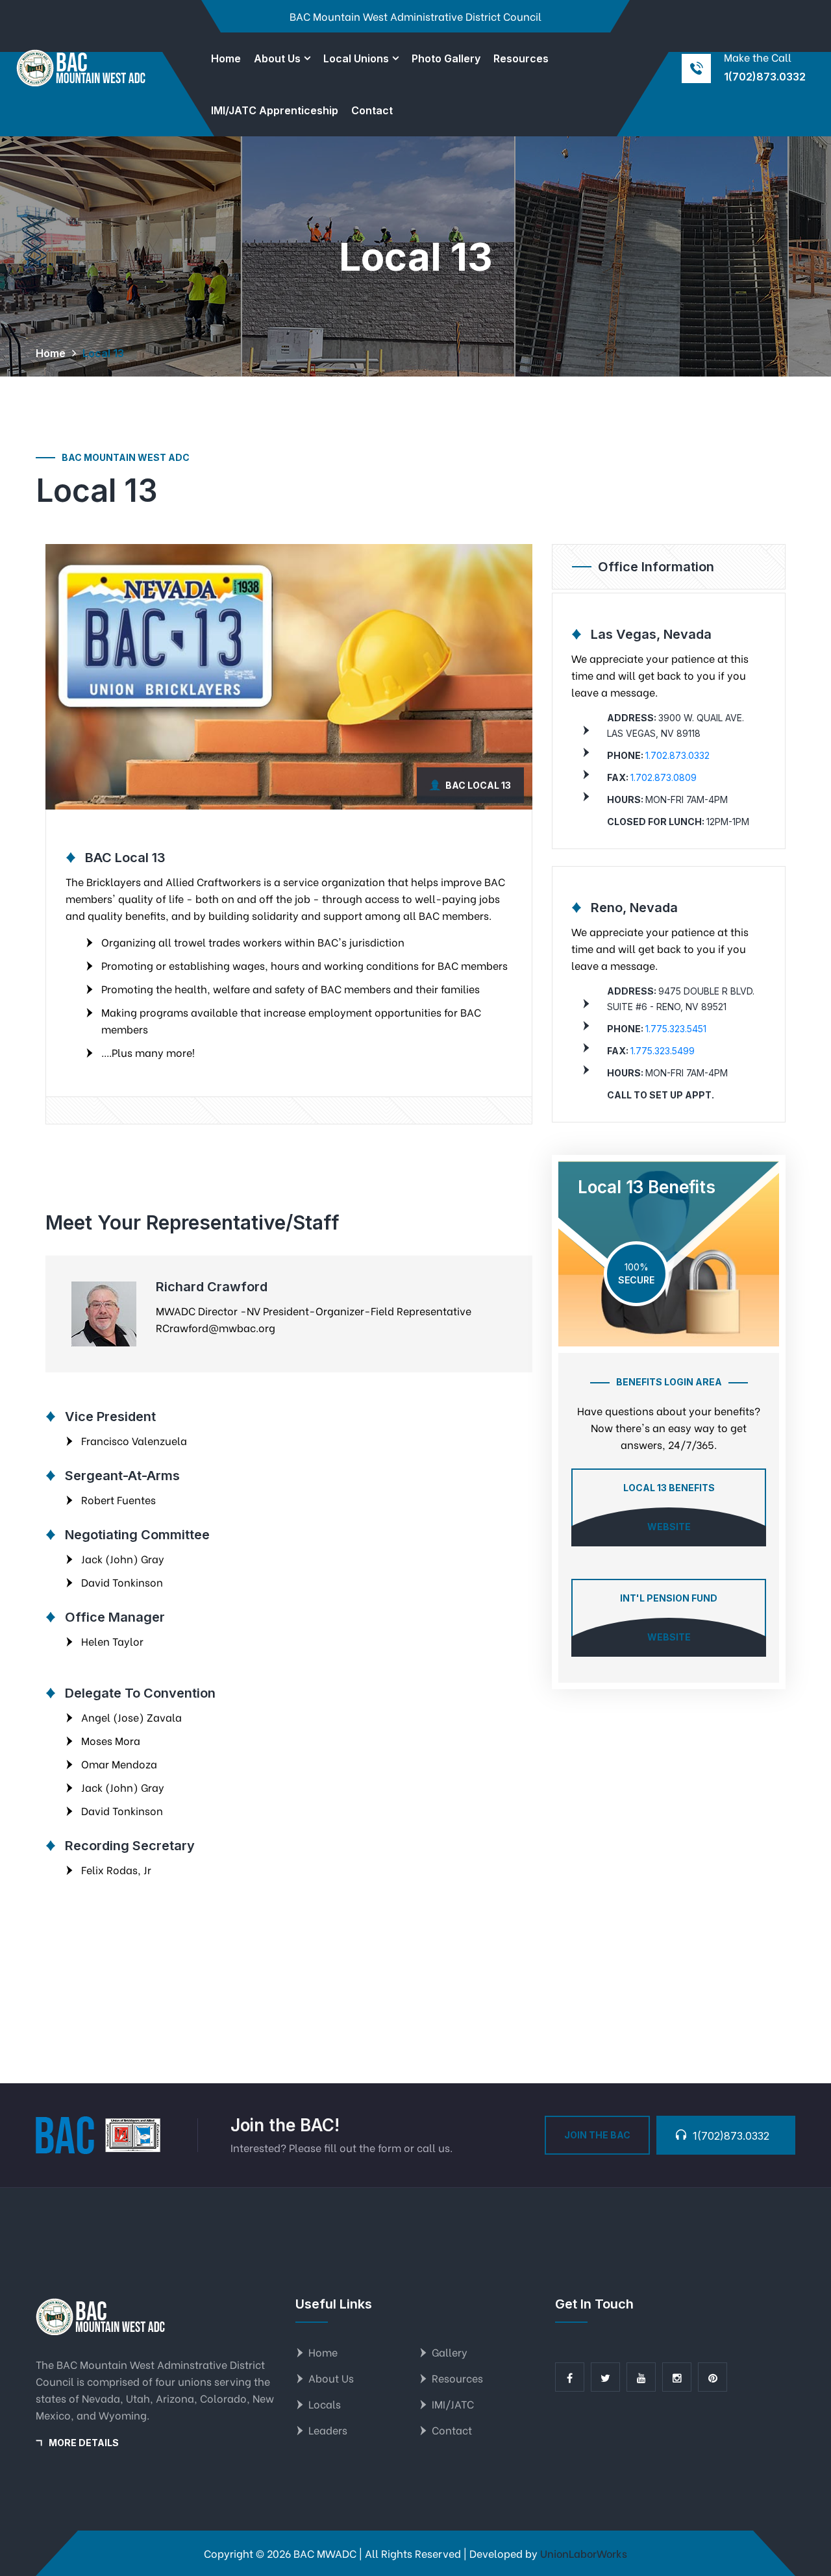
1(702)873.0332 (765, 77)
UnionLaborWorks (584, 2553)
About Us (277, 58)
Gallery (450, 2352)
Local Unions (356, 58)
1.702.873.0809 (664, 777)
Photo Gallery (446, 58)
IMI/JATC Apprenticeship (275, 110)
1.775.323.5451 (676, 1029)
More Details (84, 2443)
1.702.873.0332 (677, 755)
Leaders (328, 2430)
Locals (325, 2404)
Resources (521, 58)
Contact (372, 110)
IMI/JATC (453, 2404)
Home (226, 58)
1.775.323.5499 (663, 1051)
